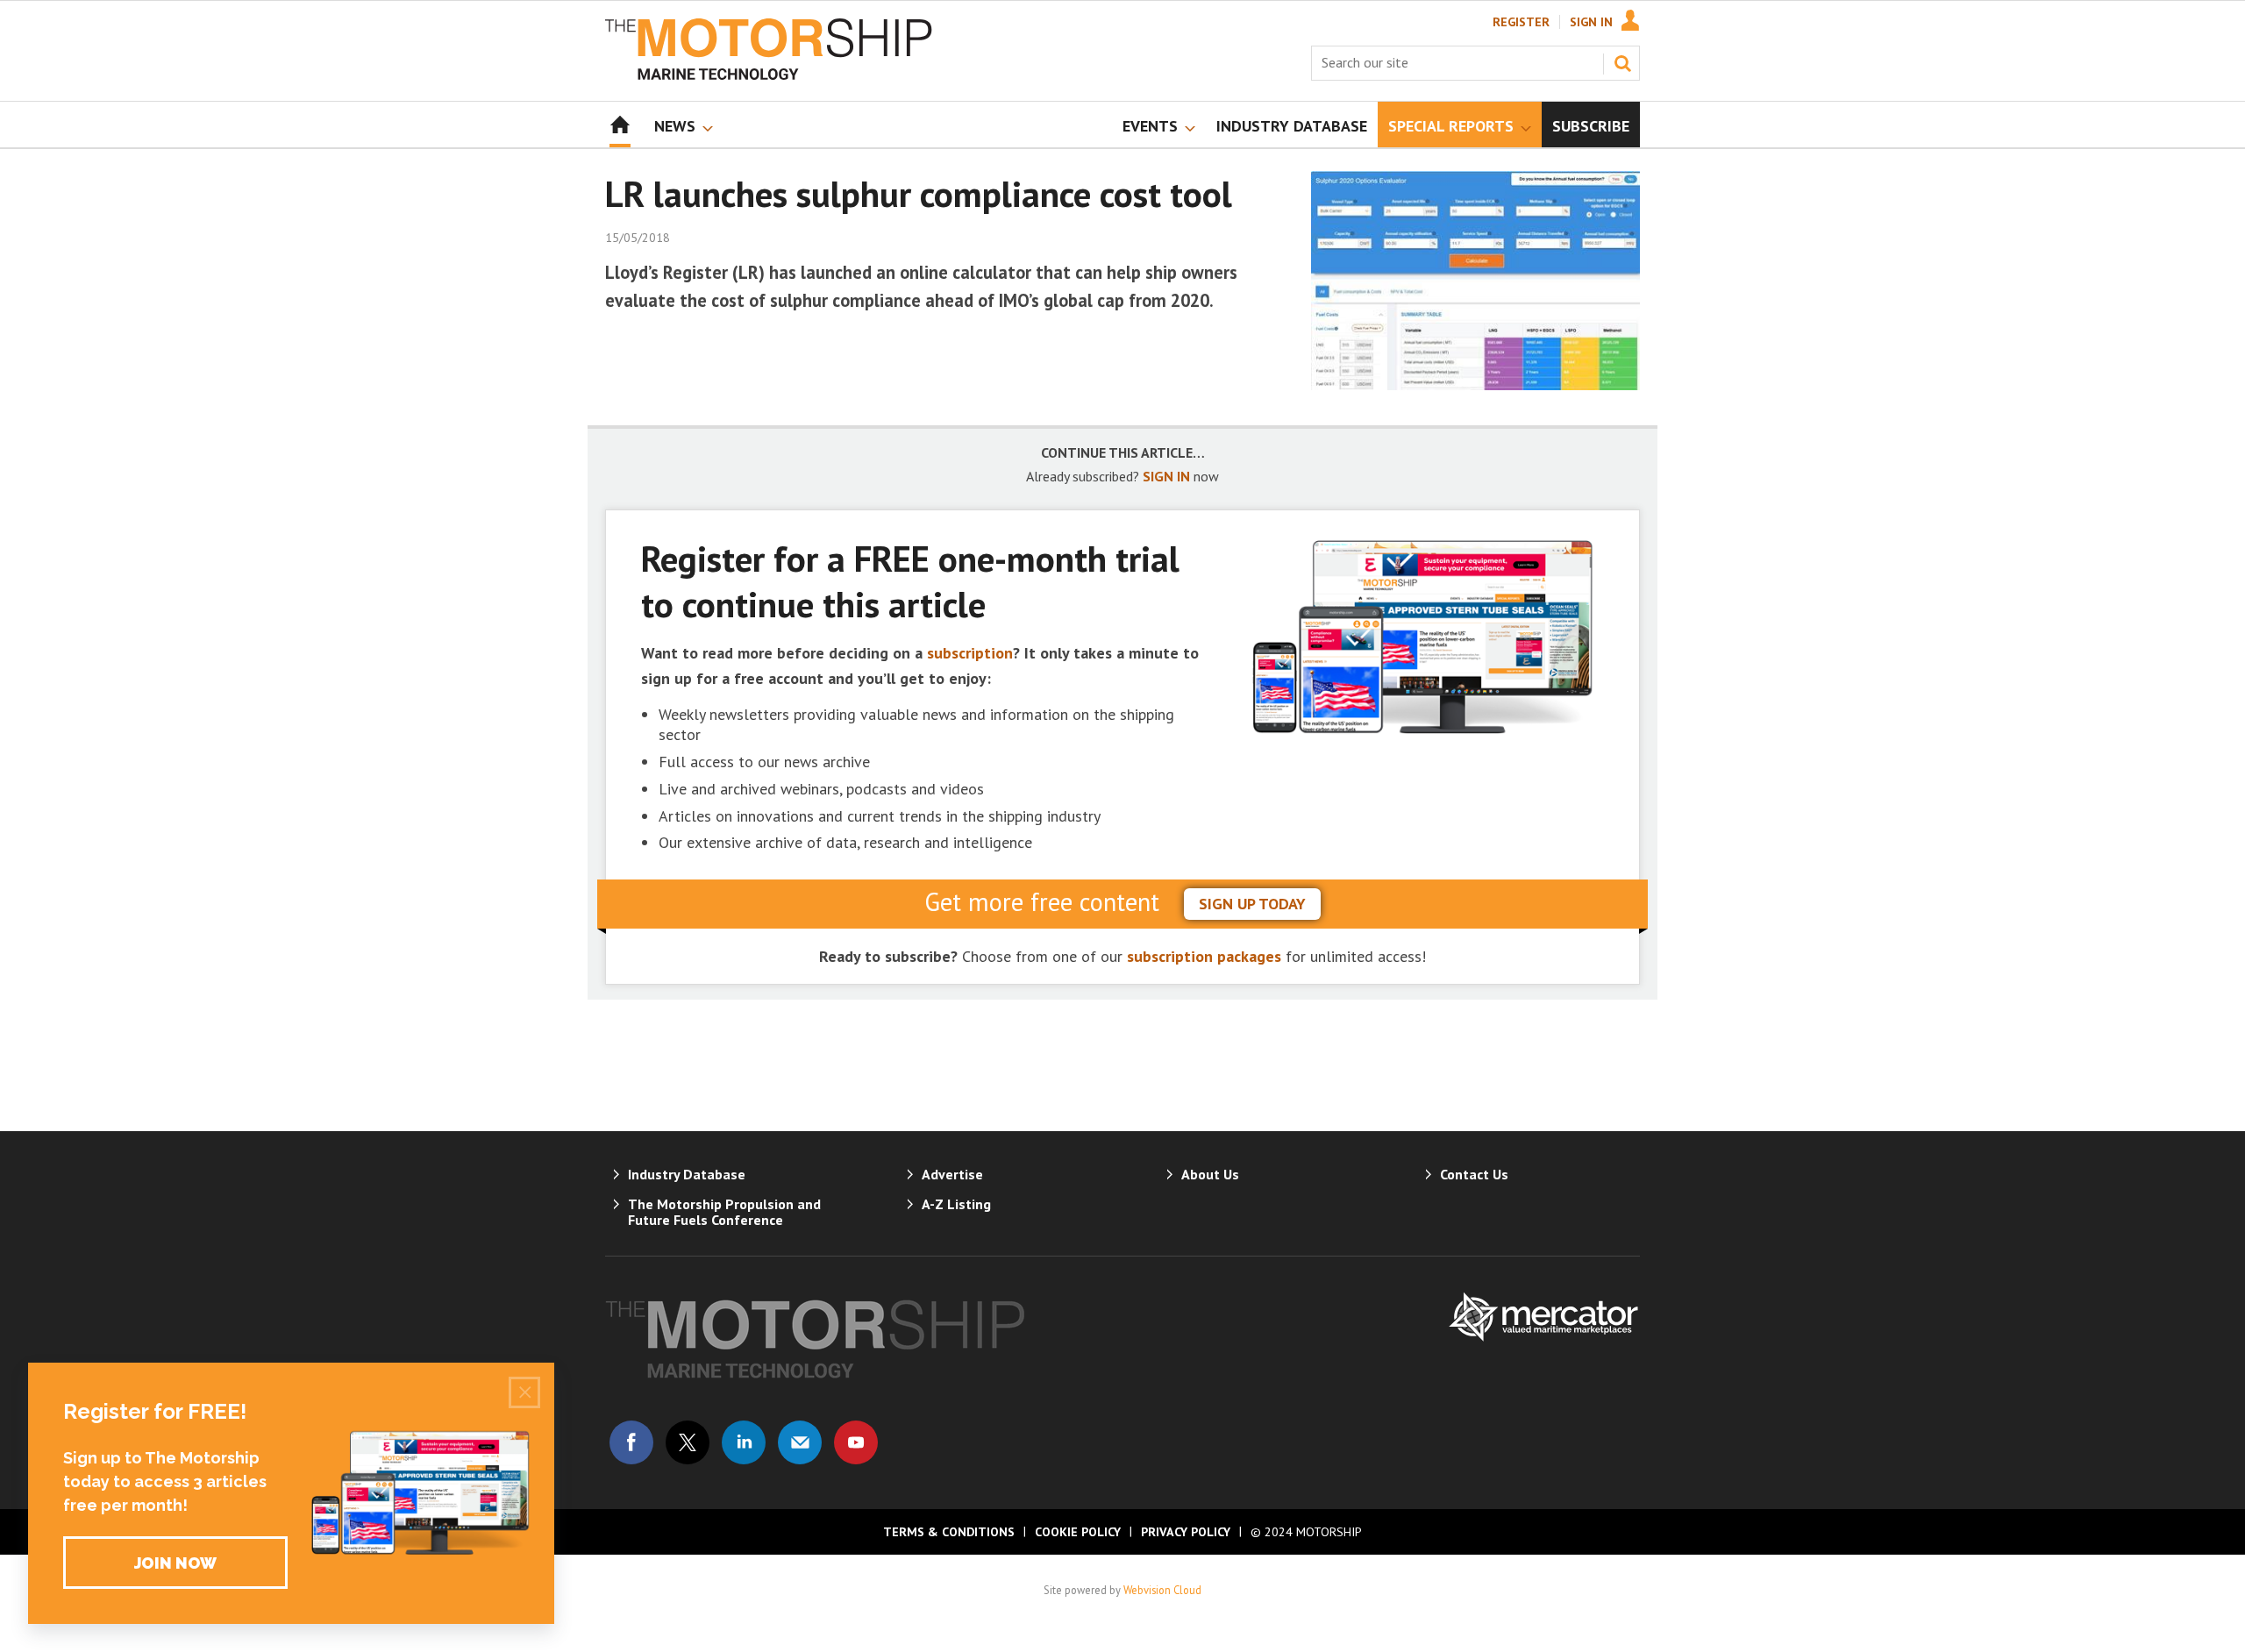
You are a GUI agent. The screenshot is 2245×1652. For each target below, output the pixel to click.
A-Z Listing (956, 1204)
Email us (800, 1442)
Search (1622, 63)
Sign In (1591, 22)
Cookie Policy (1078, 1532)
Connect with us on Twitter (688, 1442)
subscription (970, 653)
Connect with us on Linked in (744, 1442)
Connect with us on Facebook (631, 1442)
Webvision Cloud (1162, 1590)
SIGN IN (1166, 476)
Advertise (952, 1174)
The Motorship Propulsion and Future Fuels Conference (724, 1212)
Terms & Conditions (949, 1532)
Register (1521, 22)
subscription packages (1204, 956)
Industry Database (687, 1174)
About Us (1210, 1174)
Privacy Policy (1186, 1532)
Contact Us (1474, 1174)
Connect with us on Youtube (856, 1442)
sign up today (1252, 904)
